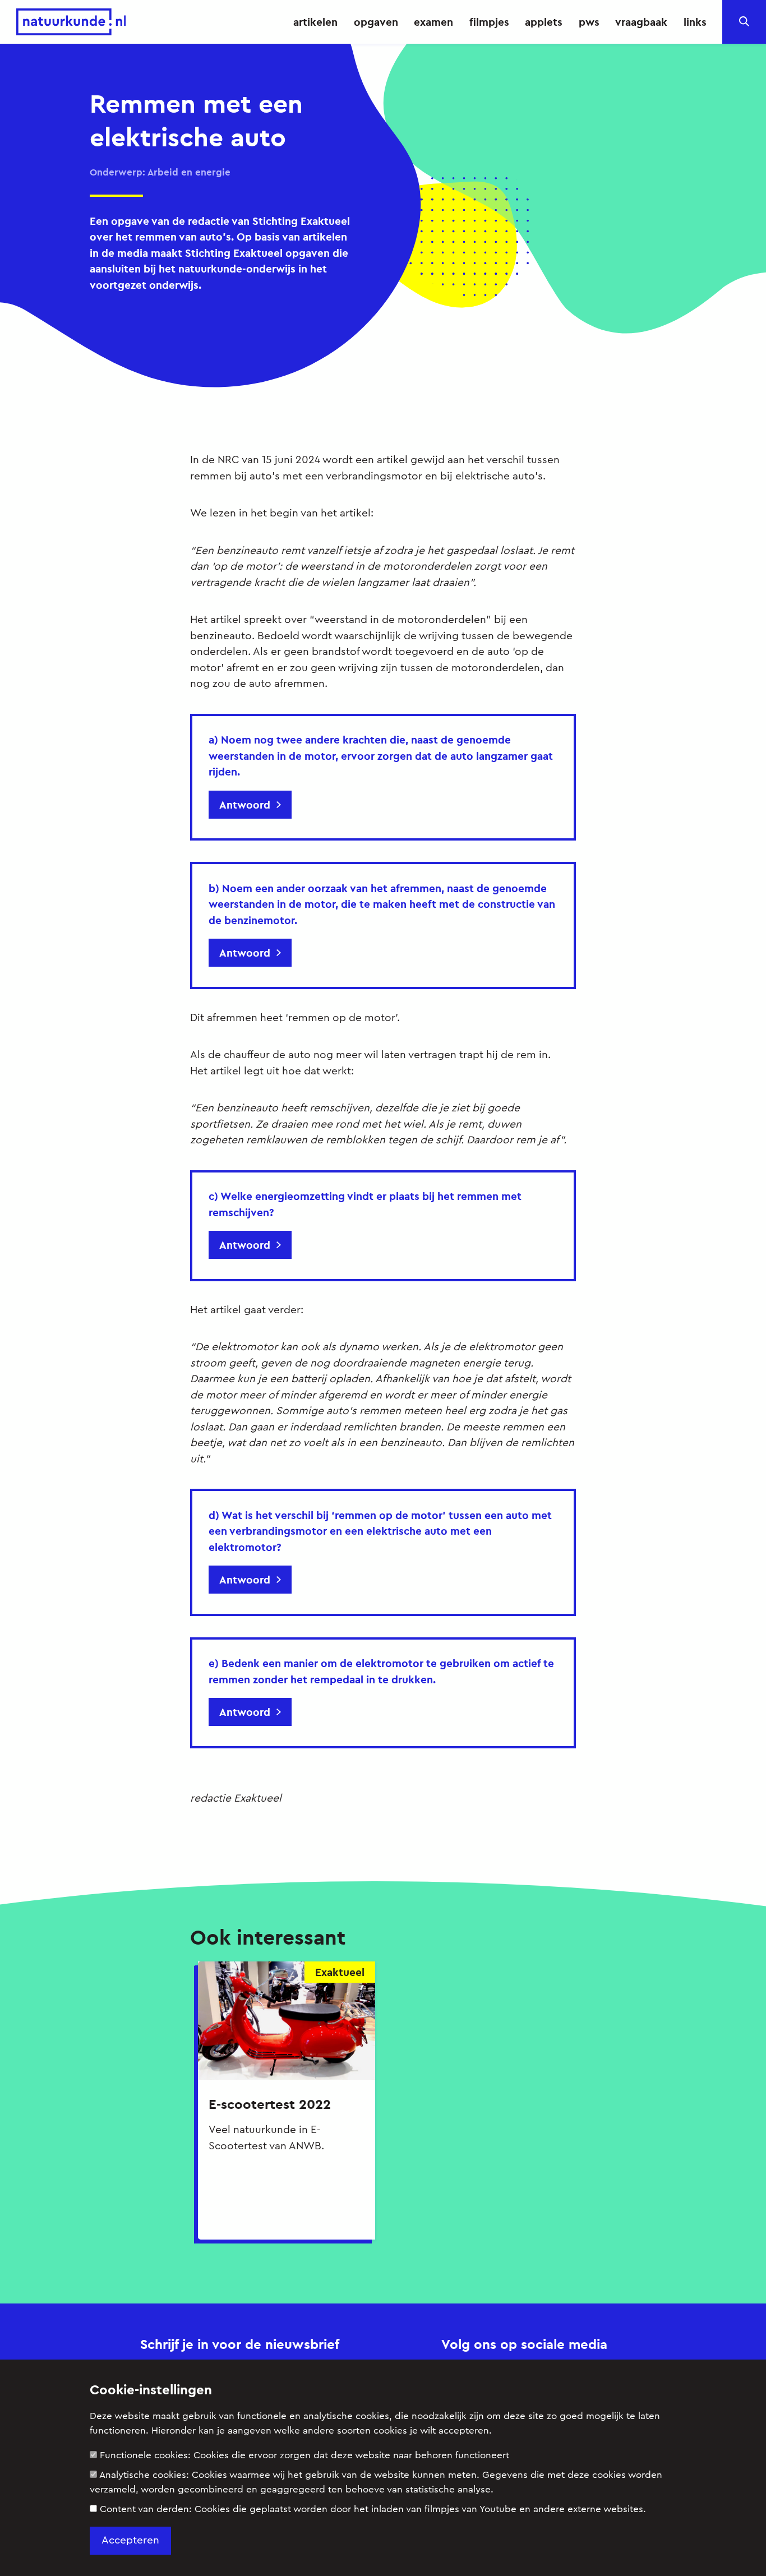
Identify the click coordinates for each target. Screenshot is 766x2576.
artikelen (315, 22)
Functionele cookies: (304, 2455)
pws (589, 22)
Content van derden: (373, 2509)
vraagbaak (641, 22)
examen (433, 22)
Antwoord (245, 805)
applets (544, 22)
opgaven (376, 22)
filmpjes (489, 22)
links (695, 22)
